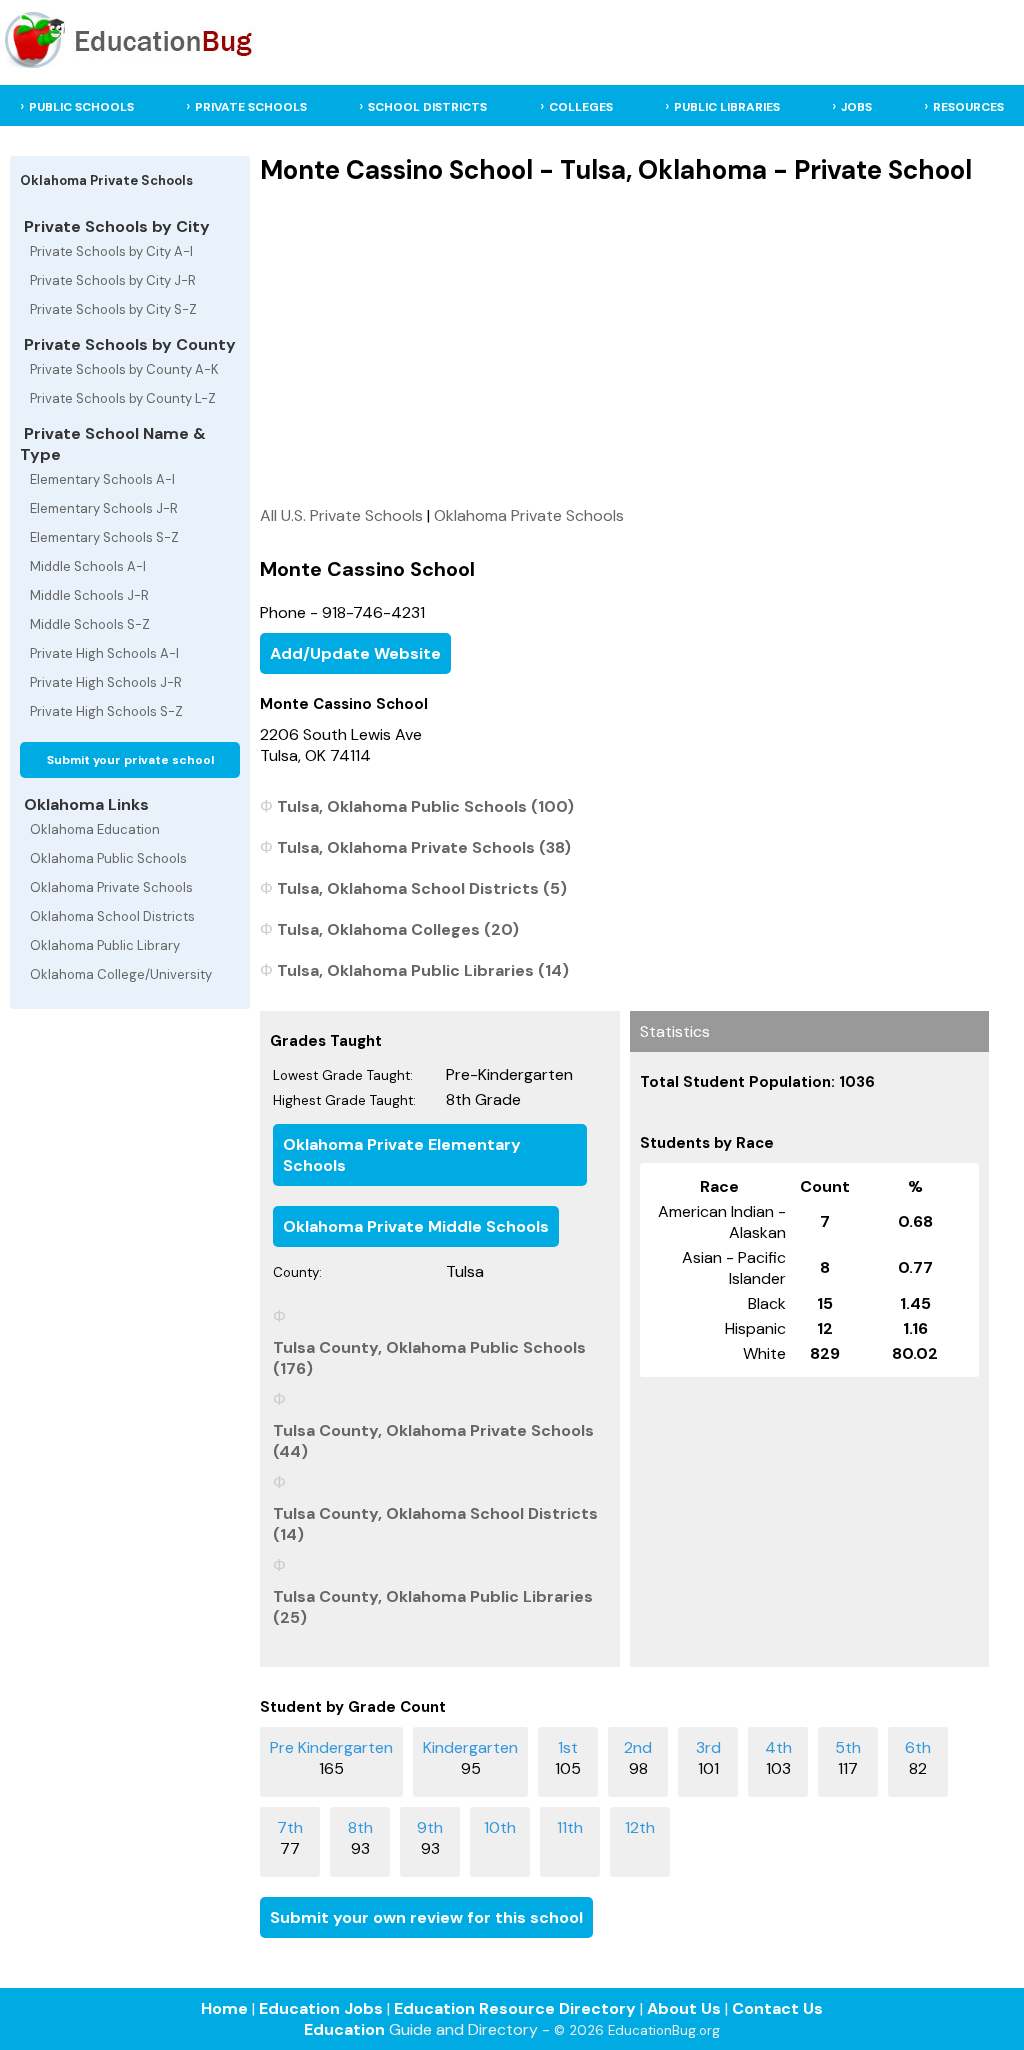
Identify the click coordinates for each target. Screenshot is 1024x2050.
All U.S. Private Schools (341, 515)
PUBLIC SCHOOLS (81, 107)
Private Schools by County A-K (124, 369)
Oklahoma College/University (121, 974)
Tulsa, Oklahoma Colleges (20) (398, 929)
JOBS (856, 107)
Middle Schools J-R (89, 595)
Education (344, 2029)
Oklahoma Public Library (105, 945)
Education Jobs (321, 2008)
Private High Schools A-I (104, 653)
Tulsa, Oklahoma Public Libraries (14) (423, 970)
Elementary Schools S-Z (104, 537)
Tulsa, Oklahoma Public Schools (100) (425, 806)
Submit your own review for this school (426, 1917)
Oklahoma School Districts (112, 916)
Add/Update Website (355, 653)
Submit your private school (130, 760)
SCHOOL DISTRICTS (427, 107)
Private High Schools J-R (106, 682)
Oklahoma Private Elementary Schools (402, 1155)
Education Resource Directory (515, 2008)
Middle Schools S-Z (90, 624)
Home (224, 2008)
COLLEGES (581, 107)
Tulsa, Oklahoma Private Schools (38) (424, 847)
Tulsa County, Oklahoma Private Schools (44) (433, 1441)
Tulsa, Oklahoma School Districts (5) (422, 888)
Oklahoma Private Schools (111, 887)
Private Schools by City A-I (111, 251)
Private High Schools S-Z (106, 711)
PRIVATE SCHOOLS (251, 107)
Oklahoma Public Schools (108, 858)
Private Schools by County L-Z (123, 398)
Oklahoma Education (95, 829)
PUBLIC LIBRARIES (727, 107)
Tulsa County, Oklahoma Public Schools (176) (429, 1358)
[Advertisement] (624, 345)
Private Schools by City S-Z (113, 309)
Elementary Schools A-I (102, 479)
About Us (684, 2008)
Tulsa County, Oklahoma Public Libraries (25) (433, 1607)
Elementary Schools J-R (104, 508)
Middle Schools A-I (88, 566)
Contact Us (777, 2008)
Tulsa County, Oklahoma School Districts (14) (435, 1524)
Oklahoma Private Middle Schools (416, 1226)
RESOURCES (968, 107)
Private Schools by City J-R (113, 280)
